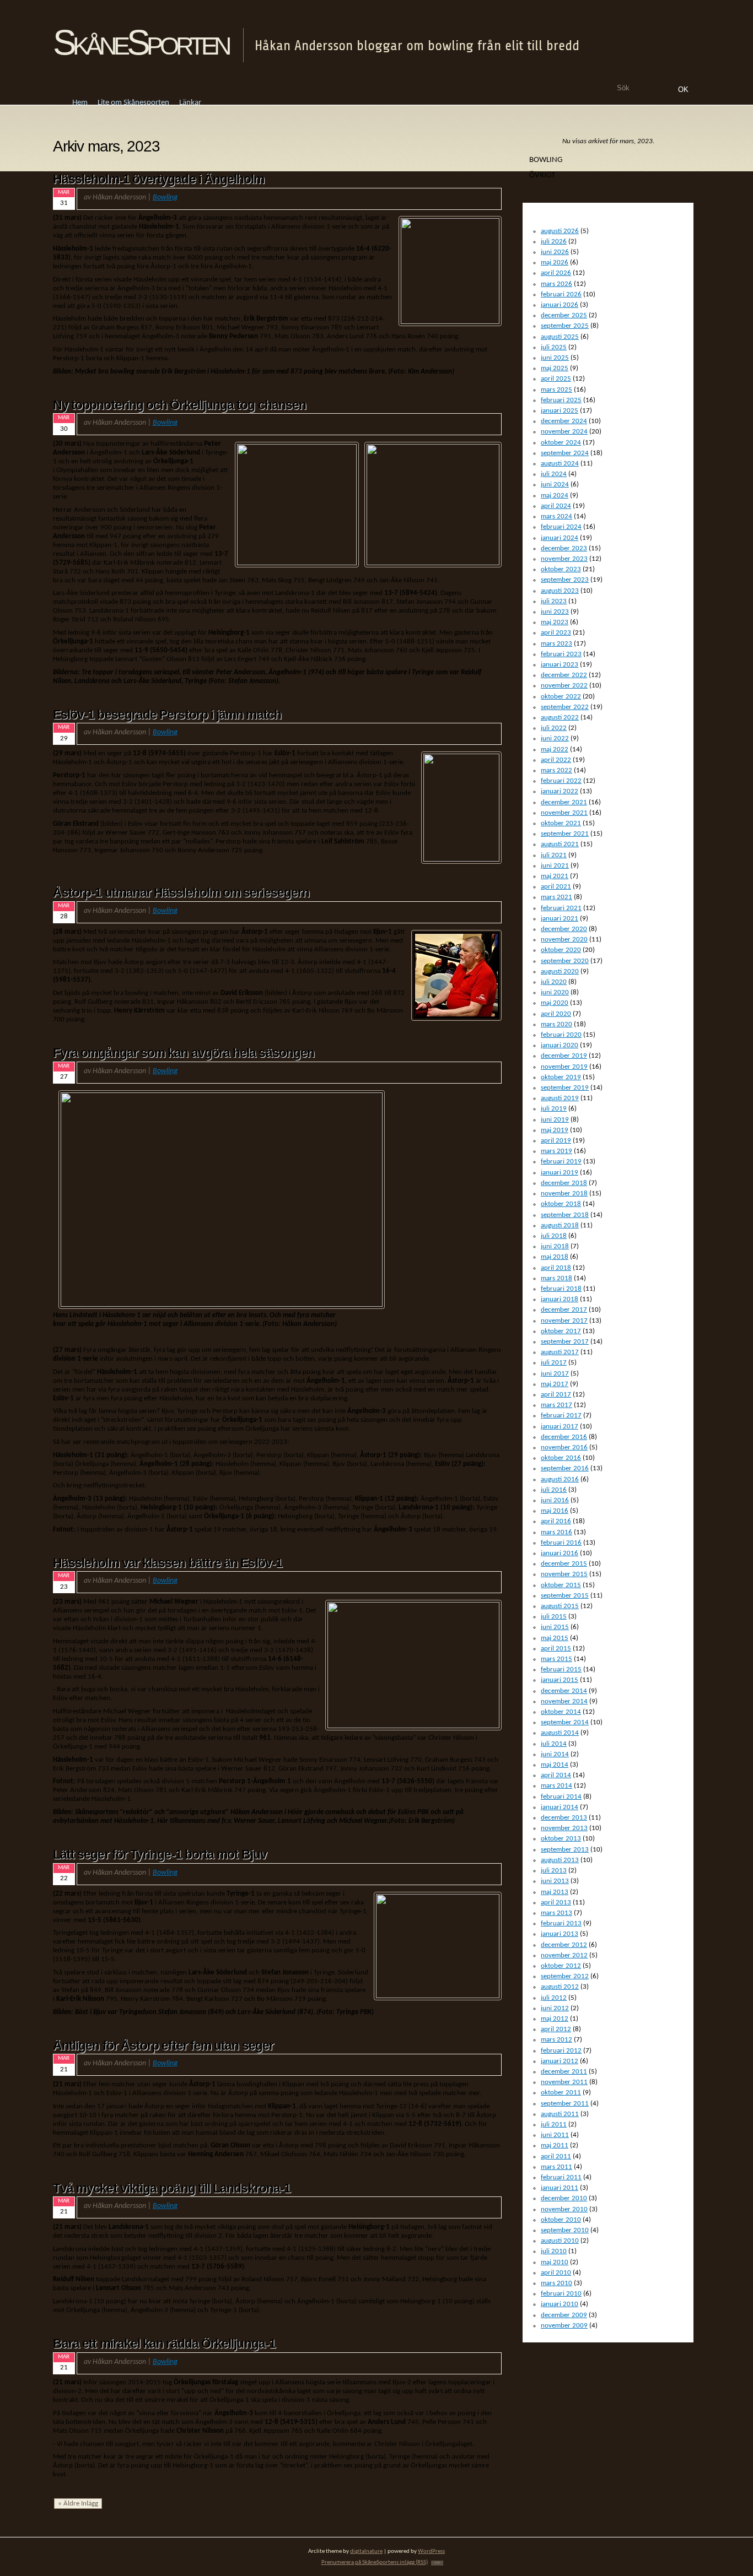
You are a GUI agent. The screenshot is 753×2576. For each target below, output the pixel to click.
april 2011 (556, 2156)
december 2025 (564, 315)
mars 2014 (556, 1786)
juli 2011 (554, 2125)
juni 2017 (555, 1374)
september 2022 (565, 707)
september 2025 (565, 326)
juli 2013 (554, 1871)
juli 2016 (554, 1490)
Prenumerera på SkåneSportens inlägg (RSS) (375, 2563)
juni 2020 (555, 992)
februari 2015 (561, 1669)
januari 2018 (560, 1299)
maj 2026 (555, 263)
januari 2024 (560, 538)
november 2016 (564, 1447)
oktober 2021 (561, 823)
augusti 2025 (560, 337)
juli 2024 (554, 474)
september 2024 (565, 453)
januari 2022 (560, 791)
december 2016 (564, 1437)
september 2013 (565, 1850)
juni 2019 (555, 1120)
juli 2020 (554, 982)
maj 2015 (555, 1638)
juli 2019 (554, 1109)
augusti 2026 (560, 231)
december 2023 (564, 548)
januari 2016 (560, 1553)
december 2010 (564, 2198)
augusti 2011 (560, 2114)
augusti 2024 (560, 464)
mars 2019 (556, 1151)
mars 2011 (556, 2167)
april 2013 (556, 1903)
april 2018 (556, 1268)
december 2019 (564, 1056)
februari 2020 (561, 1035)
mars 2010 (556, 2283)
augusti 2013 (560, 1860)
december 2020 (564, 929)
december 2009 (564, 2315)
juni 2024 (555, 485)
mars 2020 (556, 1024)
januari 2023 (560, 665)
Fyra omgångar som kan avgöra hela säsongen (184, 1053)
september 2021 (565, 834)
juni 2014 (555, 1754)
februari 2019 (561, 1162)
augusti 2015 (560, 1606)
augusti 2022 (560, 718)
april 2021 (556, 887)
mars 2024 (556, 516)
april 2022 (556, 760)
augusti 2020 (560, 972)
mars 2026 (556, 284)
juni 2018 (555, 1246)
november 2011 (564, 2082)
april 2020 (556, 1014)
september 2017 (565, 1342)
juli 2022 (554, 728)
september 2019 (565, 1088)
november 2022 (564, 686)
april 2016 (556, 1521)
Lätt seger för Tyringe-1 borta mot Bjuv (160, 1854)
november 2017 (564, 1321)
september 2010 (565, 2230)
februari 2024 (561, 527)
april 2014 (556, 1775)
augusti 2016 (560, 1479)
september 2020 (565, 961)
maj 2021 (555, 876)
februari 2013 (561, 1923)
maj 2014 (555, 1765)
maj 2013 (555, 1892)
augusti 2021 (560, 844)
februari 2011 (561, 2177)
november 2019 (564, 1067)
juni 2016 (555, 1500)
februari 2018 (561, 1289)
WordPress (431, 2551)
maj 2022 (555, 749)
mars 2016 (556, 1532)
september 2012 (565, 1976)
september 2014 (565, 1722)
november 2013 (564, 1828)
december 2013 (564, 1818)
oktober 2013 (561, 1839)
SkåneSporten (141, 42)
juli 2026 (554, 242)
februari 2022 (561, 781)
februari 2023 (561, 654)
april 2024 (556, 506)
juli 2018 (554, 1236)
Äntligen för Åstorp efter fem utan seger (163, 2045)
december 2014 (564, 1691)
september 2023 (565, 580)
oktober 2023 (561, 569)
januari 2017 (560, 1427)
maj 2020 (555, 1003)
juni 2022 (555, 738)
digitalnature (366, 2551)
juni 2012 (555, 2008)
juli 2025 (554, 347)
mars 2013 (556, 1913)
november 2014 (564, 1701)
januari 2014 (560, 1807)
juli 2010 (554, 2251)
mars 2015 (556, 1659)
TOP (437, 2563)
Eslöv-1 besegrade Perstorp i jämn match (167, 715)
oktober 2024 (561, 443)
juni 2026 (555, 252)
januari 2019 (560, 1173)
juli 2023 (554, 601)
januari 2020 (560, 1045)
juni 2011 (555, 2135)
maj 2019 (555, 1130)
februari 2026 (561, 294)
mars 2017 (556, 1405)
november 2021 (564, 813)
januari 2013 (560, 1934)
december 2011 (564, 2072)
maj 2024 (555, 496)
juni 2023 (555, 612)
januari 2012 (560, 2061)
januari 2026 (560, 305)
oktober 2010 (561, 2220)
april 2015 (556, 1649)
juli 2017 (554, 1363)
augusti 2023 (560, 591)
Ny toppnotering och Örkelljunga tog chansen (179, 405)
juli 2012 (554, 1998)
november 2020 (564, 940)
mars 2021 (556, 897)
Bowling (165, 197)
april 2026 (556, 273)
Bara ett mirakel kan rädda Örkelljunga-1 (164, 2344)
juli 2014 (554, 1744)
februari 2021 (561, 908)
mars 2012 (556, 2040)
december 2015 (564, 1564)
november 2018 (564, 1194)
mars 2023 (556, 644)
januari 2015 (560, 1680)
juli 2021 (554, 855)
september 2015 (565, 1596)
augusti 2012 (560, 1987)
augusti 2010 (560, 2241)
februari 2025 (561, 400)
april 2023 (556, 633)
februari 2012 (561, 2051)
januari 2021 (560, 919)
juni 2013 (555, 1881)
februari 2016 (561, 1543)
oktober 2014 (561, 1712)
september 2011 (565, 2104)
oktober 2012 (561, 1966)
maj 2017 (555, 1384)
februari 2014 (561, 1797)
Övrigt (542, 175)
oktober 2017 (561, 1331)
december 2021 (564, 802)
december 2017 (564, 1310)
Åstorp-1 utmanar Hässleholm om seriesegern (181, 892)
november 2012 (564, 1955)
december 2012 (564, 1945)
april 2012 (556, 2029)
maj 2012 (555, 2019)
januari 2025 (560, 411)
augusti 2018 (560, 1225)
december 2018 (564, 1183)
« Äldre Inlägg (78, 2504)
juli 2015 (554, 1617)
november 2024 (564, 432)
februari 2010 (561, 2294)
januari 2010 (560, 2304)
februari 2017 (561, 1416)
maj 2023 (555, 622)
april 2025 (556, 379)
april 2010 (556, 2273)
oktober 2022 (561, 697)
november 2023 (564, 559)
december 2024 (564, 421)
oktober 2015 (561, 1585)
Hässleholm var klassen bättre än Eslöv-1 (168, 1563)
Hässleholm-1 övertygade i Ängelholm (159, 179)
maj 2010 (555, 2262)
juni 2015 (555, 1627)
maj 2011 (555, 2145)
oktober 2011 (561, 2093)
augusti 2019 (560, 1098)
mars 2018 (556, 1278)
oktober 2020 (561, 950)
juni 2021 (555, 866)
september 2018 (565, 1215)
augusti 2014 (560, 1733)
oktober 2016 (561, 1458)
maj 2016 (555, 1511)
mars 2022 (556, 770)
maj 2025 (555, 368)
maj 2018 (555, 1257)
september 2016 (565, 1468)
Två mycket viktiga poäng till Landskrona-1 (172, 2188)
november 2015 (564, 1574)
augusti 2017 (560, 1352)
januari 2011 (560, 2188)
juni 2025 (555, 358)
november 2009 (564, 2326)
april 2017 (556, 1395)
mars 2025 (556, 390)
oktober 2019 (561, 1077)
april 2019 (556, 1141)
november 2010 (564, 2209)
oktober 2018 (561, 1204)
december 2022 (564, 675)
